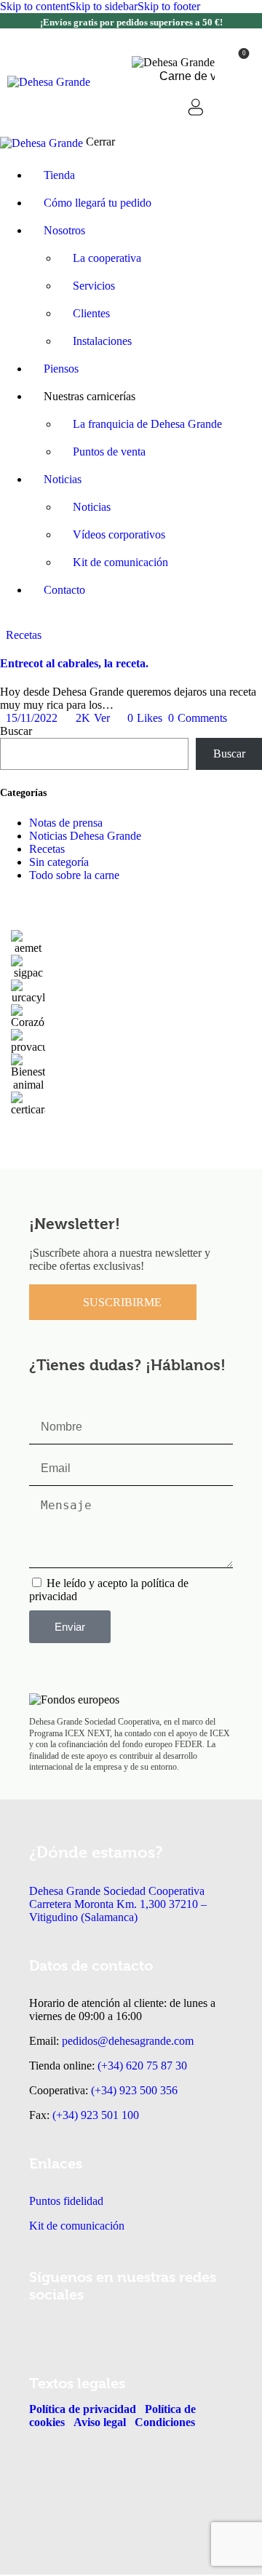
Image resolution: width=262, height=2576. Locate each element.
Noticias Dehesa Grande (85, 836)
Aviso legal (98, 2422)
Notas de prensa (66, 823)
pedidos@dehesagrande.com (128, 2041)
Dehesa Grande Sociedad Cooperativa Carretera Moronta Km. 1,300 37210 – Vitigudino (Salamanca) (118, 1904)
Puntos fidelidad (66, 2201)
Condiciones (165, 2422)
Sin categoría (59, 862)
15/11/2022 (32, 718)
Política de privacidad (83, 2409)
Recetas (24, 635)
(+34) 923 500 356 (134, 2090)
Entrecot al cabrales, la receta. (74, 663)
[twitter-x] (4, 622)
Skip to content (35, 6)
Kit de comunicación (77, 2226)
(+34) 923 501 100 (96, 2115)
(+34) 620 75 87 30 (142, 2066)
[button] (235, 109)
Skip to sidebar (103, 6)
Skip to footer (169, 6)
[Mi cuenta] (196, 107)
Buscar (16, 731)
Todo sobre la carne (74, 875)
